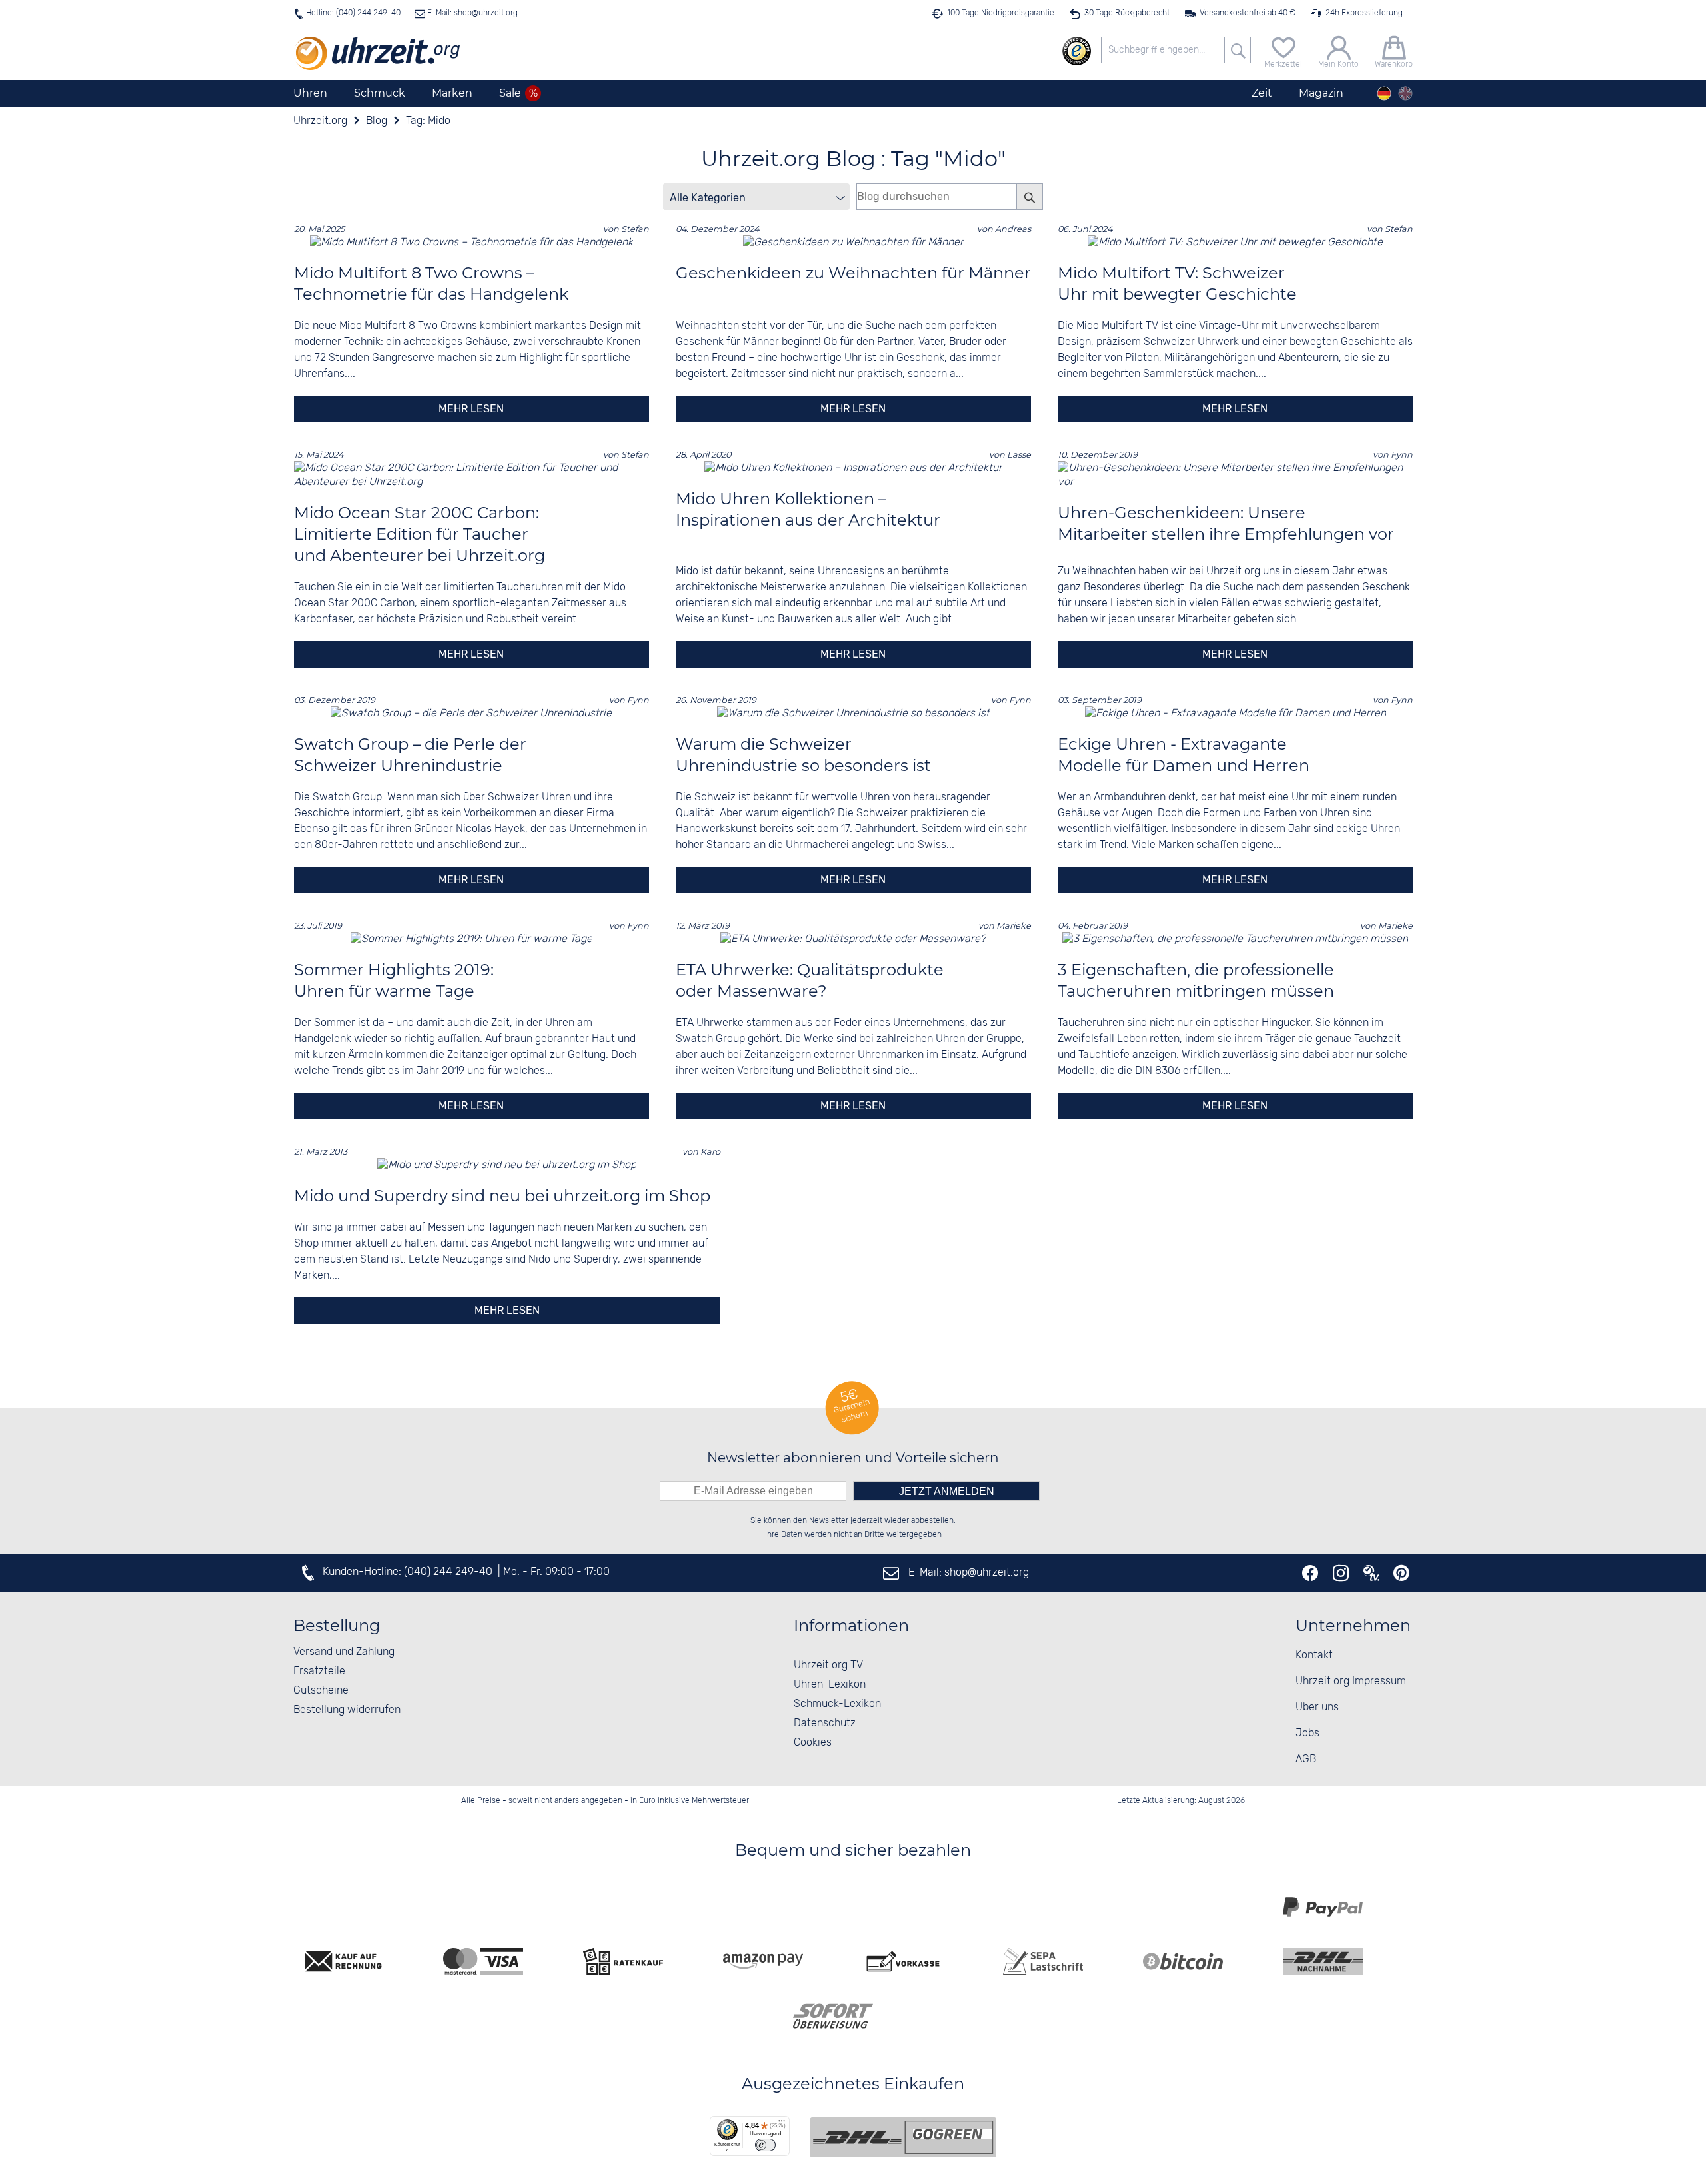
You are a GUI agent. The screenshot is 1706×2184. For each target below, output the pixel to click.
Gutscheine (321, 1691)
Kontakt (1314, 1655)
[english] (1405, 93)
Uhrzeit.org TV (828, 1665)
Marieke (1014, 926)
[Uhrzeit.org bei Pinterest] (1401, 1573)
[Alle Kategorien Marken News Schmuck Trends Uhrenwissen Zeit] (756, 197)
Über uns (1317, 1707)
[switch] (765, 2145)
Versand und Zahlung (344, 1652)
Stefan (635, 229)
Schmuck (380, 93)
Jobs (1307, 1733)
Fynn (1402, 455)
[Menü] (782, 2124)
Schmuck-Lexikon (837, 1704)
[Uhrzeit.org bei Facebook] (1310, 1573)
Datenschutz (825, 1723)
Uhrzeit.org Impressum (1351, 1681)
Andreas (1013, 229)
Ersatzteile (319, 1671)
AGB (1306, 1759)
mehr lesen (471, 409)
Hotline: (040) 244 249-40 (353, 13)
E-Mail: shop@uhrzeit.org (471, 13)
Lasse (1019, 455)
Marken (452, 93)
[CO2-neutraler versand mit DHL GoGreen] (903, 2137)
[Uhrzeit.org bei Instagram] (1341, 1573)
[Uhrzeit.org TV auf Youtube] (1371, 1573)
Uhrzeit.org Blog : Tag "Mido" (853, 158)
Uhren (310, 93)
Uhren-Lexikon (830, 1685)
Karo (710, 1152)
